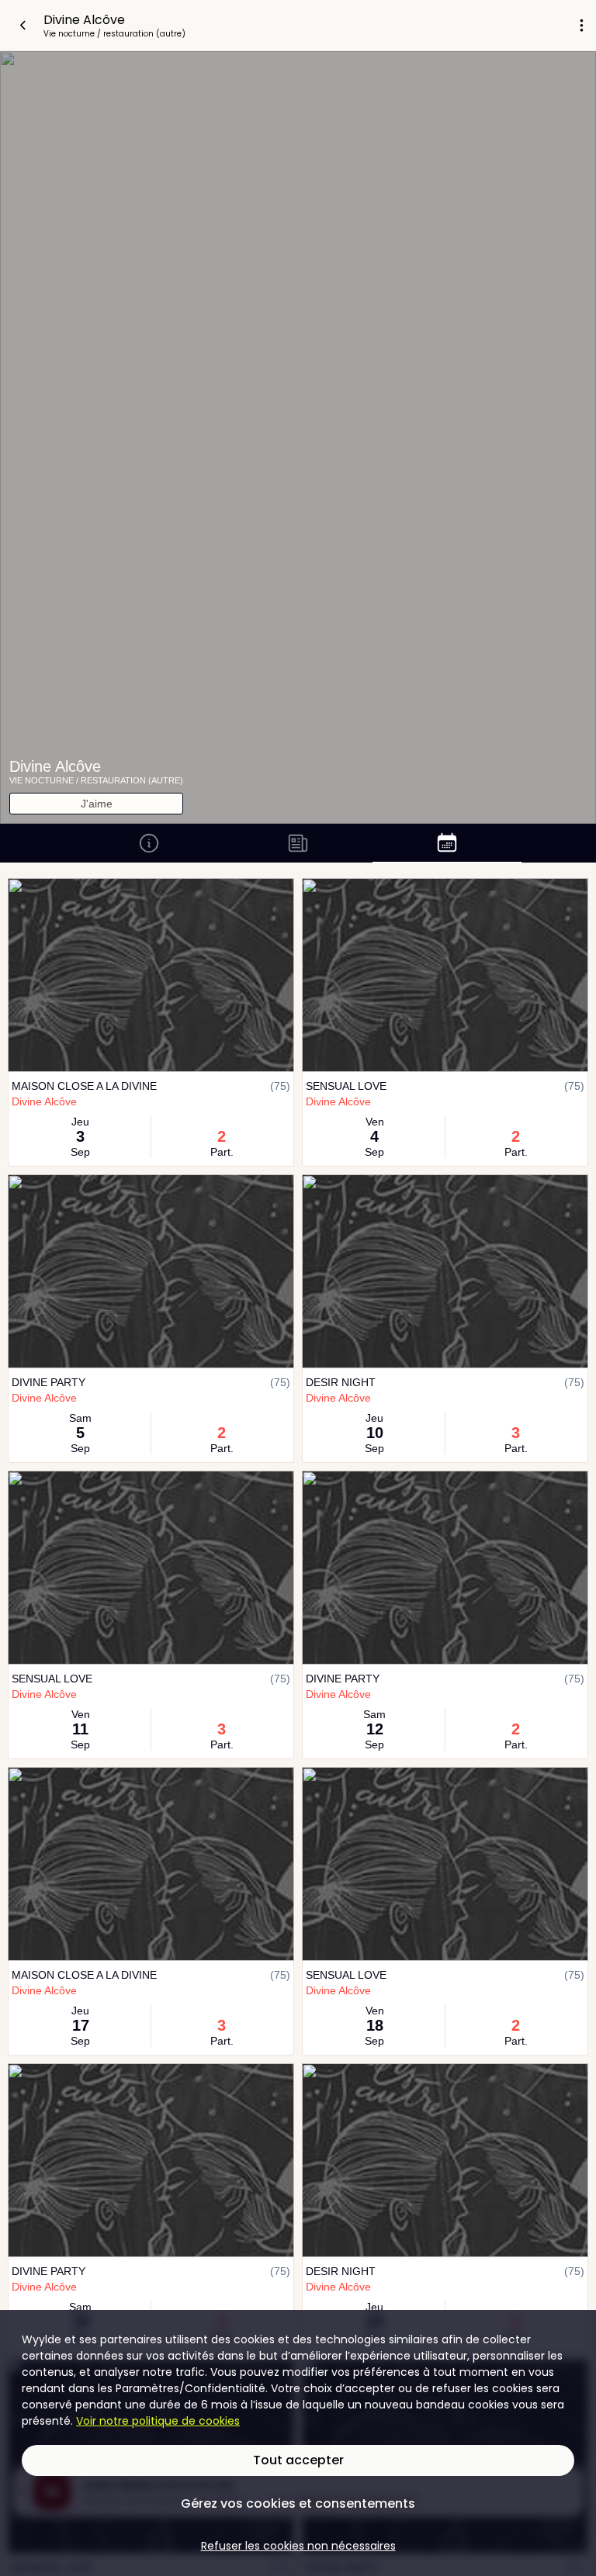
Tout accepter (298, 2460)
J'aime (97, 804)
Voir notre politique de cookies (158, 2421)
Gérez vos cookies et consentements (298, 2503)
